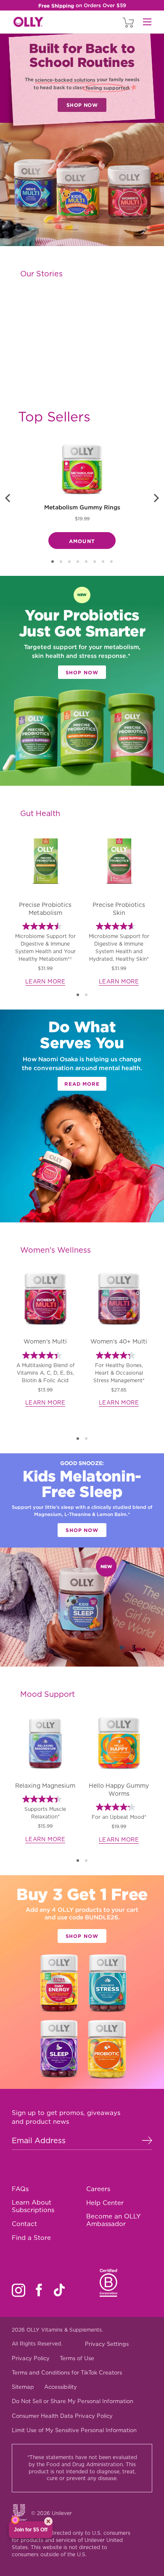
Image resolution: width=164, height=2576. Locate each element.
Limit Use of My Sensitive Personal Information (74, 2430)
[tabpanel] (45, 909)
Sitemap (23, 2387)
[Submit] (147, 2140)
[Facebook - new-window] (39, 2290)
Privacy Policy (31, 2358)
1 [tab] (78, 995)
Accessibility (61, 2387)
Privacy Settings (107, 2344)
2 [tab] (86, 995)
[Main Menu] (147, 22)
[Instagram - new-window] (19, 2290)
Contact (24, 2224)
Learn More (45, 982)
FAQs (20, 2189)
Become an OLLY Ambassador (114, 2220)
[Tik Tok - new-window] (59, 2290)
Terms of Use (77, 2358)
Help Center (105, 2203)
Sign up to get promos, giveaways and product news (66, 2118)
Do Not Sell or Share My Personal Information (73, 2401)
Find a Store (31, 2238)
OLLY (28, 22)
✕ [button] (48, 2521)
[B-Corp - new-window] (109, 2283)
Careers (98, 2189)
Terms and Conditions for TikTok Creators (67, 2373)
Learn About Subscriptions (33, 2206)
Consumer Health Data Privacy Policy (62, 2416)
